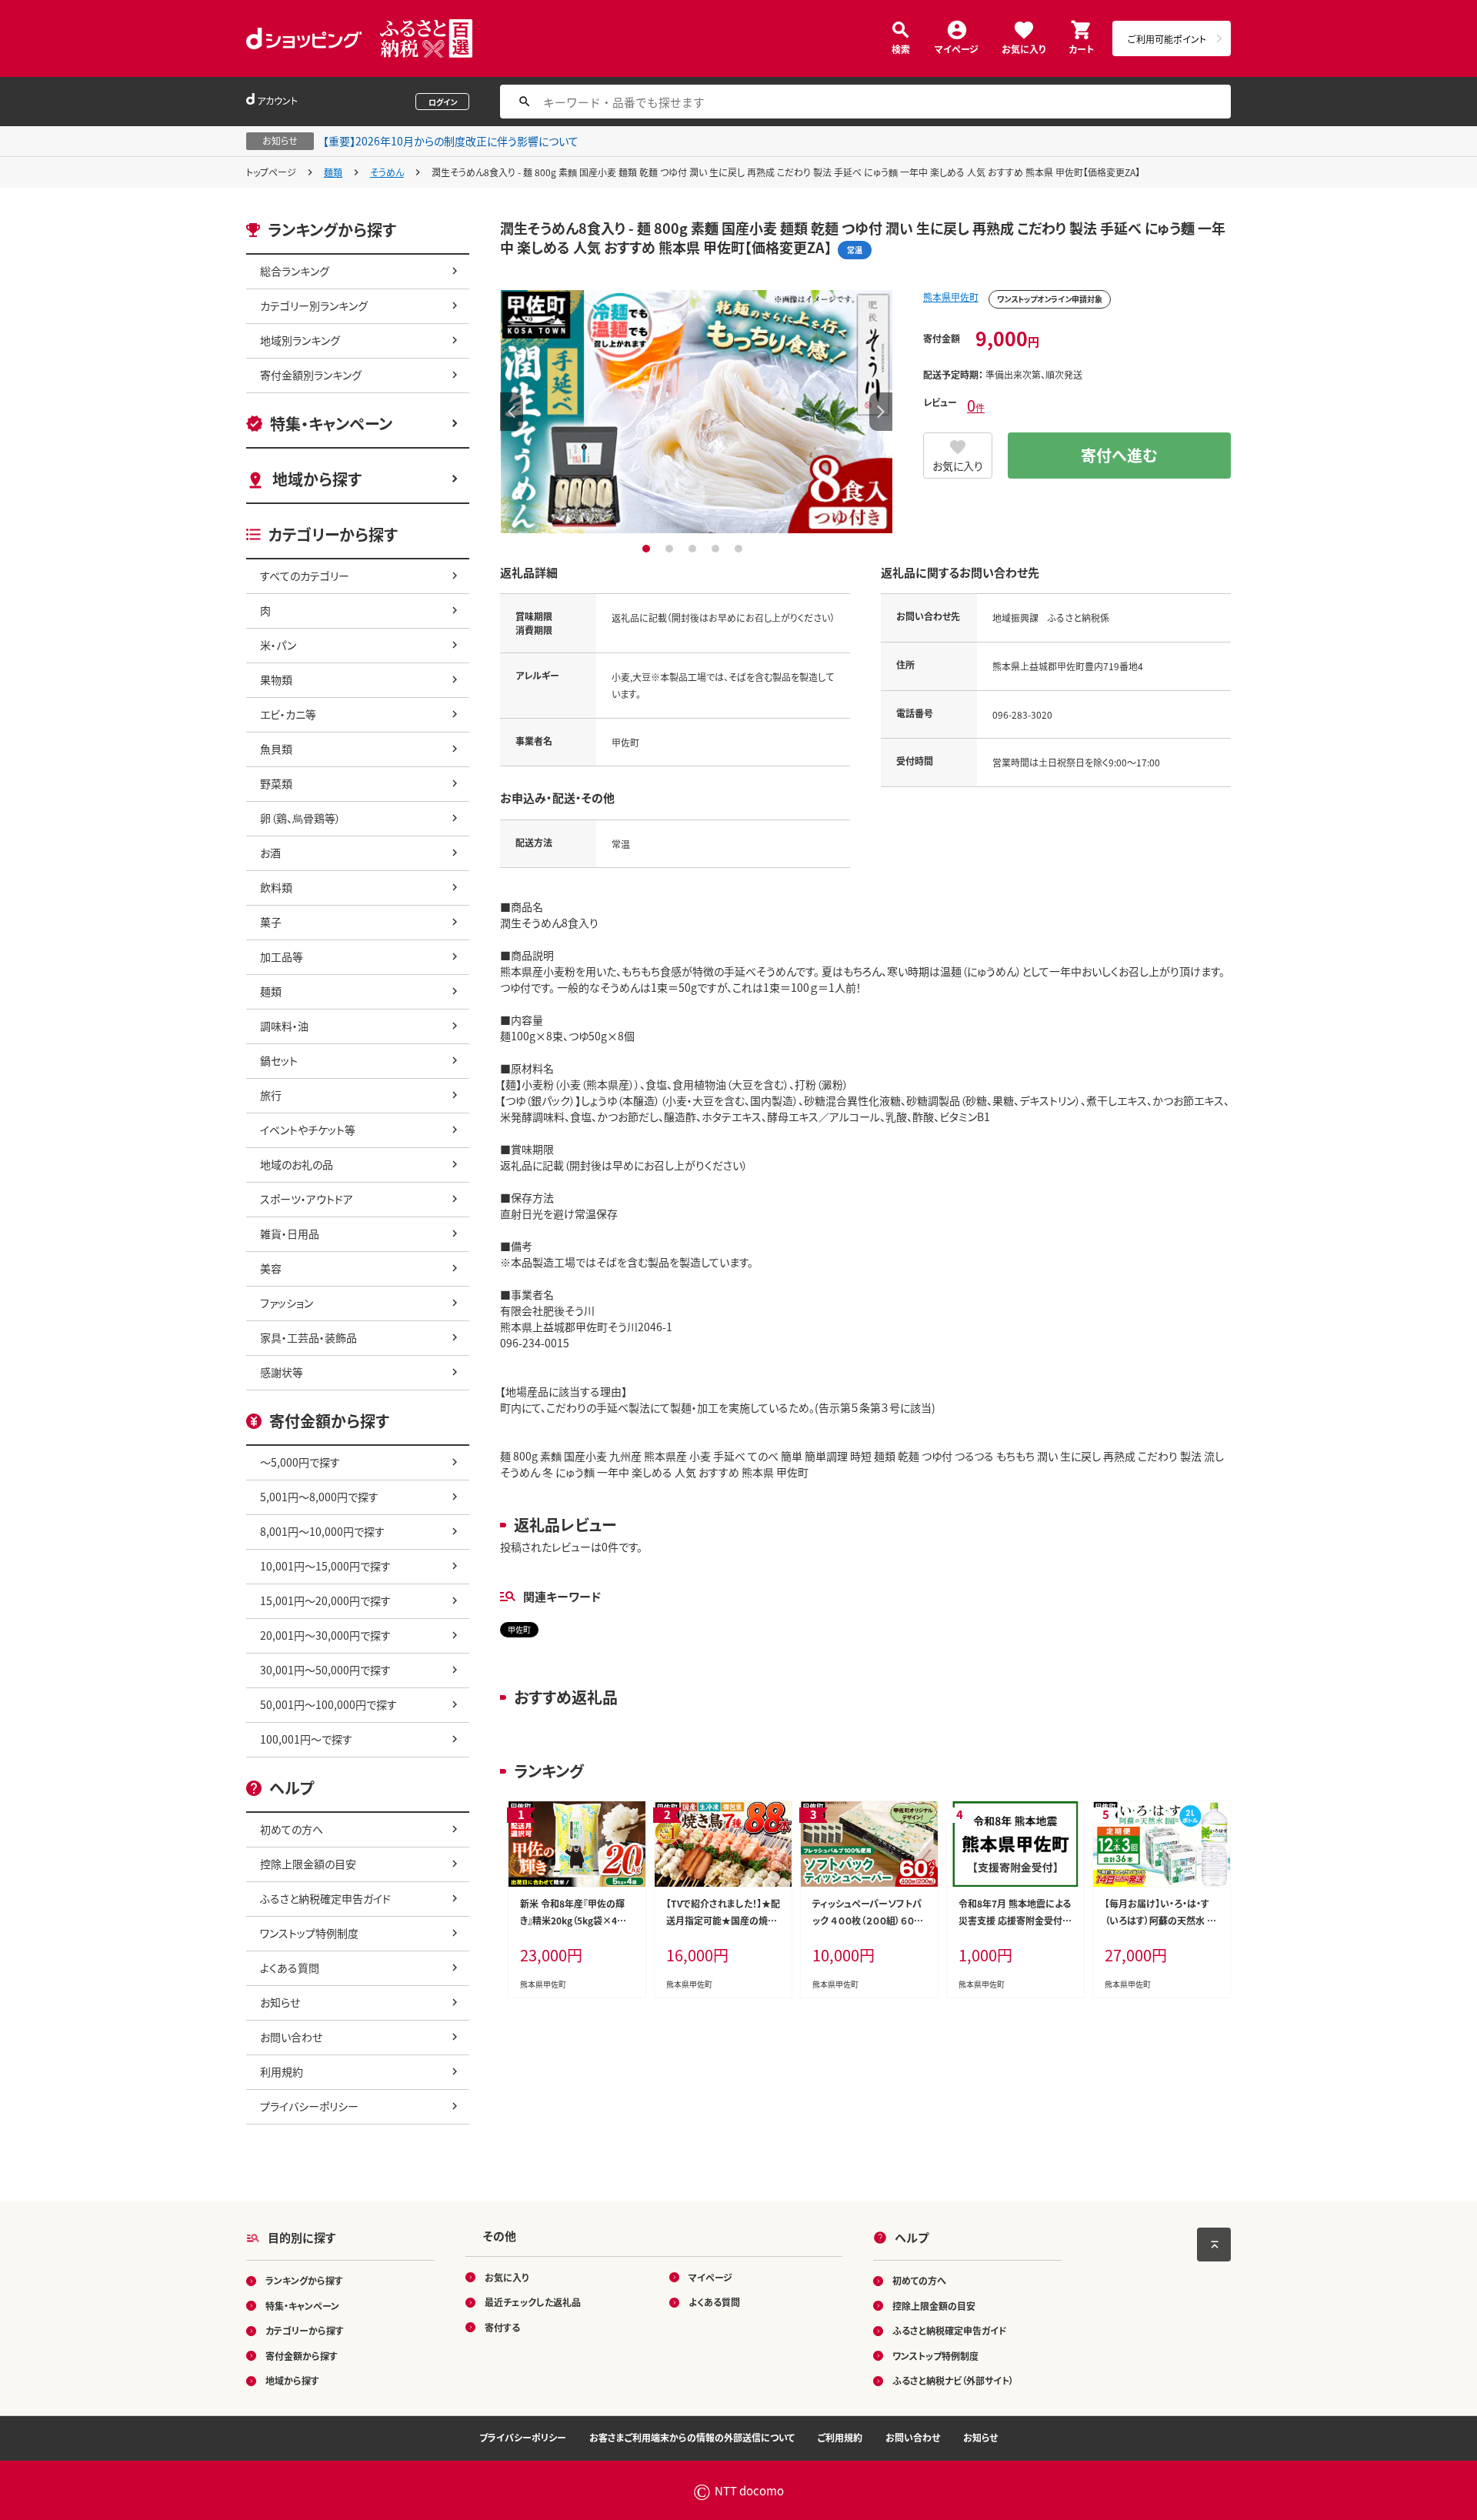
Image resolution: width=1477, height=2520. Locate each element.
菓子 (271, 922)
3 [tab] (694, 549)
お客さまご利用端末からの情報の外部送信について (692, 2437)
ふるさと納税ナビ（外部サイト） (953, 2380)
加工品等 (282, 956)
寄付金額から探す (302, 2356)
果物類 (276, 679)
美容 (271, 1268)
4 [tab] (717, 549)
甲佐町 (519, 1629)
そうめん (387, 172)
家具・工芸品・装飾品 (308, 1337)
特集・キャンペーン (331, 424)
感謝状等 (282, 1372)
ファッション (287, 1303)
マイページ (957, 48)
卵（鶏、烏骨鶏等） (300, 818)
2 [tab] (671, 549)
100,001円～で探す (306, 1739)
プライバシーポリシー (309, 2106)
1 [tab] (648, 549)
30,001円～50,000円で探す (325, 1670)
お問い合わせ (291, 2037)
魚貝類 (276, 749)
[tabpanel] (696, 412)
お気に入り (1024, 48)
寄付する (502, 2327)
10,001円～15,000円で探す (325, 1566)
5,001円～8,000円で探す (319, 1497)
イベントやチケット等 (308, 1130)
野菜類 (276, 783)
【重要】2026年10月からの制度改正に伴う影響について (451, 141)
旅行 (271, 1095)
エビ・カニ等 (288, 714)
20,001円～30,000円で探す (325, 1635)
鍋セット (279, 1060)
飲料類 (276, 887)
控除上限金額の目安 (308, 1864)
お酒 (270, 853)
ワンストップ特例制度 (309, 1933)
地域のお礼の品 (297, 1164)
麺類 (333, 172)
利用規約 (282, 2071)
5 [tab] (740, 549)
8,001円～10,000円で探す (322, 1531)
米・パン (278, 645)
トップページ (271, 172)
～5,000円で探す (300, 1462)
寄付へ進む (1119, 455)
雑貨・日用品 (290, 1233)
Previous (512, 412)
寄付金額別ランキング (311, 375)
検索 (901, 48)
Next (881, 412)
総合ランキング (295, 271)
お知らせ (280, 2002)
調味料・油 (284, 1026)
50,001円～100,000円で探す (328, 1704)
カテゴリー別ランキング (314, 305)
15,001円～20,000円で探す (325, 1600)
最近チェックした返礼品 (533, 2302)
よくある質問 (290, 1968)
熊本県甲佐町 (951, 297)
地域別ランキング (300, 340)
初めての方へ (292, 1829)
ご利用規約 (840, 2437)
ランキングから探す (304, 2280)
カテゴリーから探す (305, 2330)
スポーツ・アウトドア (307, 1199)
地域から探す (317, 479)
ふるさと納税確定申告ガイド (325, 1898)
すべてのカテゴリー (305, 576)
